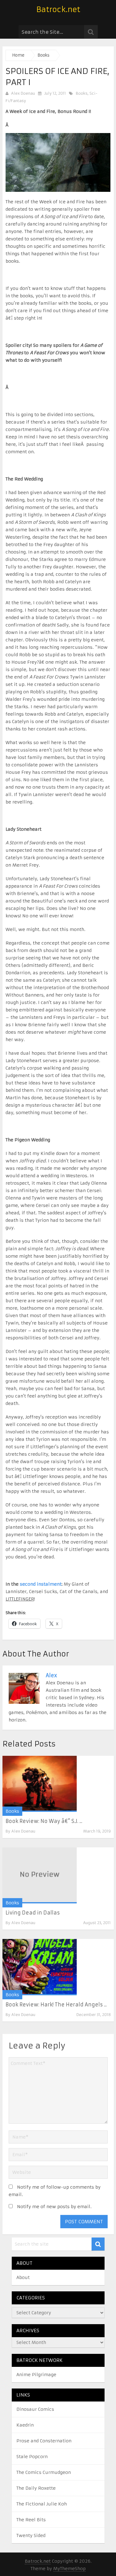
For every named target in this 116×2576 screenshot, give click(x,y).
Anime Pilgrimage (36, 2375)
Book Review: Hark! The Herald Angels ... (56, 2005)
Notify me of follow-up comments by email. (55, 2191)
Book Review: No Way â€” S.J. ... (44, 1821)
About (23, 2277)
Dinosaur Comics (35, 2409)
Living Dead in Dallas (33, 1913)
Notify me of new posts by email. (54, 2207)
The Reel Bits (31, 2520)
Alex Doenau (23, 93)
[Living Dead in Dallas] (40, 1875)
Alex (51, 1675)
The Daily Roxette (36, 2488)
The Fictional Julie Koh (42, 2504)
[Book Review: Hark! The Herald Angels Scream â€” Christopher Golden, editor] (40, 1967)
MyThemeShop (69, 2569)
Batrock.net (58, 10)
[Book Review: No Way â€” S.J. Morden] (40, 1784)
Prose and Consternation (44, 2441)
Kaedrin (25, 2425)
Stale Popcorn (32, 2457)
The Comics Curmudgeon (44, 2472)
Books (82, 93)
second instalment (41, 1584)
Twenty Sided (31, 2535)
